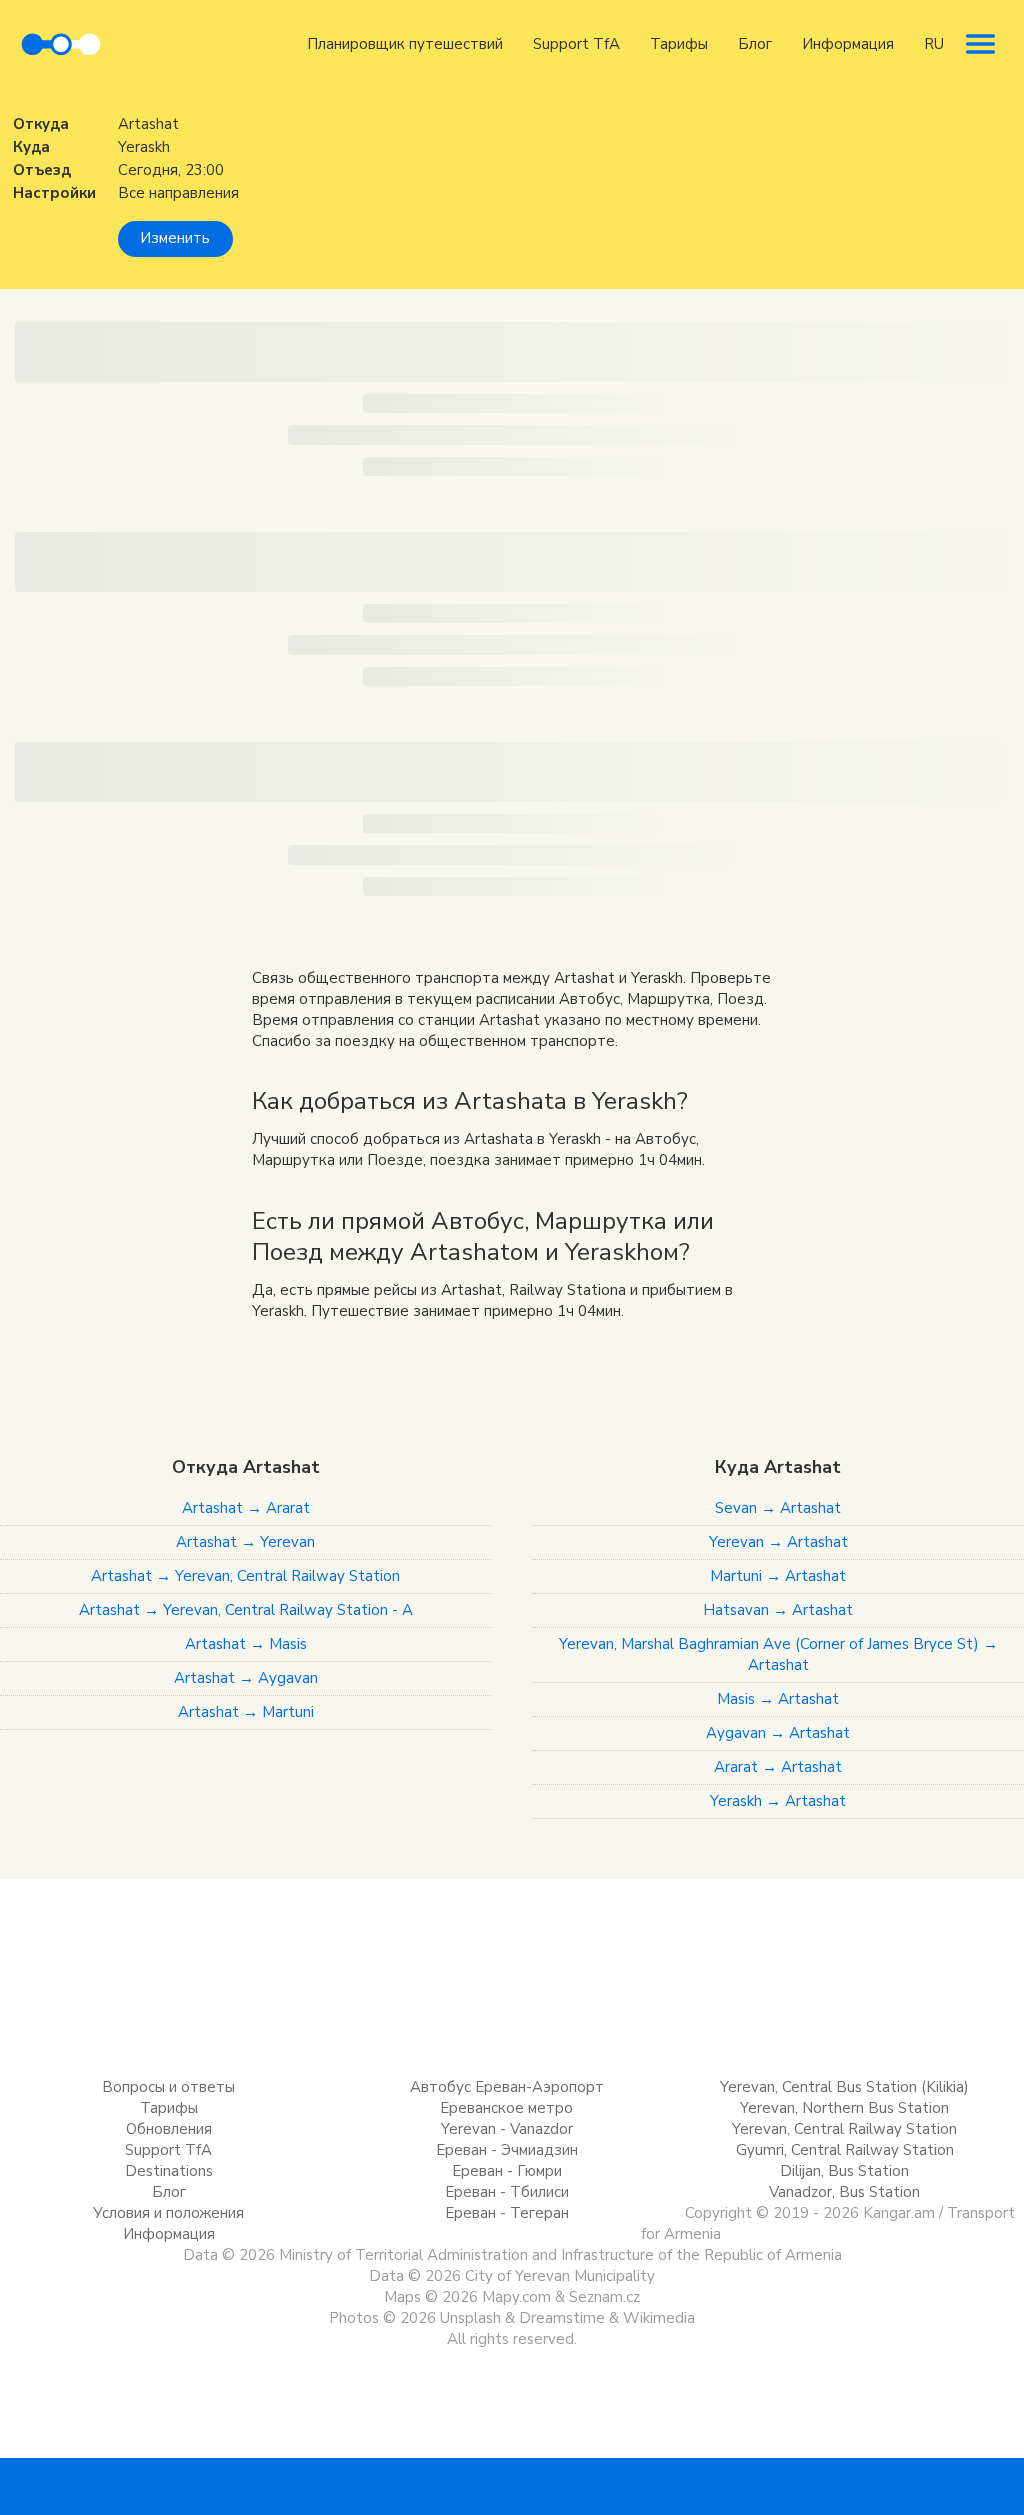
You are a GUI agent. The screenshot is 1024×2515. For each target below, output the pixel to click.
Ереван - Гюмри (507, 2171)
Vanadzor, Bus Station (844, 2192)
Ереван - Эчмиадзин (507, 2150)
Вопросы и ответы (168, 2087)
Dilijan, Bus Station (844, 2171)
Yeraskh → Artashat (778, 1801)
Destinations (169, 2171)
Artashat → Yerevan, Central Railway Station (245, 1576)
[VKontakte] (512, 2485)
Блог (755, 44)
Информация (848, 44)
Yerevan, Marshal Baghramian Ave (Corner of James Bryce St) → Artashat (778, 1654)
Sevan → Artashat (778, 1508)
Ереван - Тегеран (507, 2213)
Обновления (169, 2129)
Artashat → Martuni (246, 1712)
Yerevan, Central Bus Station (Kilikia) (844, 2087)
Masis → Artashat (778, 1699)
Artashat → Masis (246, 1644)
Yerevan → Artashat (778, 1542)
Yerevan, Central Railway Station (844, 2129)
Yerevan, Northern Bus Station (844, 2108)
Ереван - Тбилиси (507, 2192)
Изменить (175, 238)
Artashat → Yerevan (245, 1542)
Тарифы (679, 44)
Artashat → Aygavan (246, 1678)
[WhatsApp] (572, 2485)
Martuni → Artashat (778, 1576)
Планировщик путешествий (405, 44)
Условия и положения (168, 2213)
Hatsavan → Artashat (778, 1610)
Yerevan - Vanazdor (507, 2129)
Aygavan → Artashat (778, 1733)
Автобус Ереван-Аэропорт (507, 2087)
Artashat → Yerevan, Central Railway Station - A (246, 1610)
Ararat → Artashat (778, 1767)
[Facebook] (452, 2485)
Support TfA (576, 44)
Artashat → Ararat (246, 1508)
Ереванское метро (506, 2108)
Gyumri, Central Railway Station (845, 2150)
